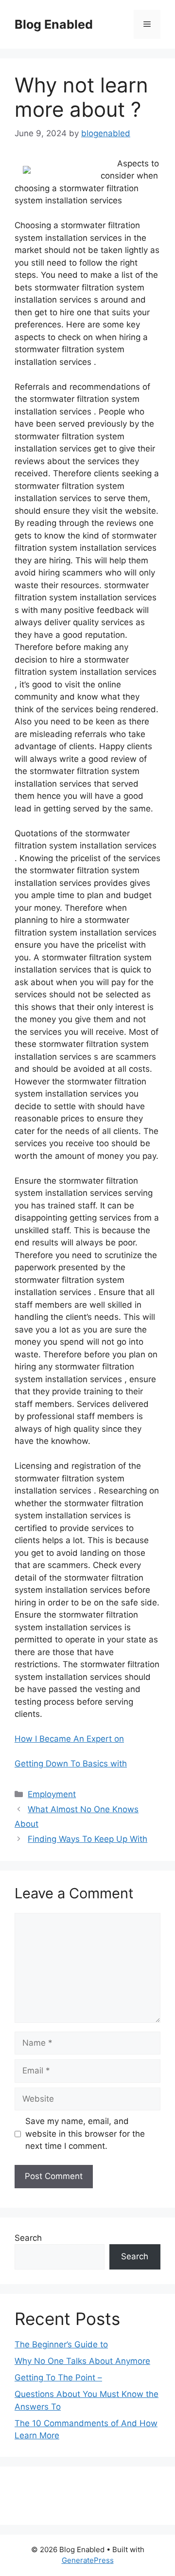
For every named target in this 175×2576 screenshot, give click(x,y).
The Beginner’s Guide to (61, 2344)
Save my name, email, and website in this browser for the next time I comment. (85, 2134)
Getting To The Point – (58, 2378)
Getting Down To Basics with (71, 1764)
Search (28, 2238)
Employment (52, 1794)
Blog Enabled (54, 24)
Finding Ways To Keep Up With (87, 1839)
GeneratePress (88, 2560)
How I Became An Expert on (69, 1739)
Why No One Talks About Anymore (82, 2361)
